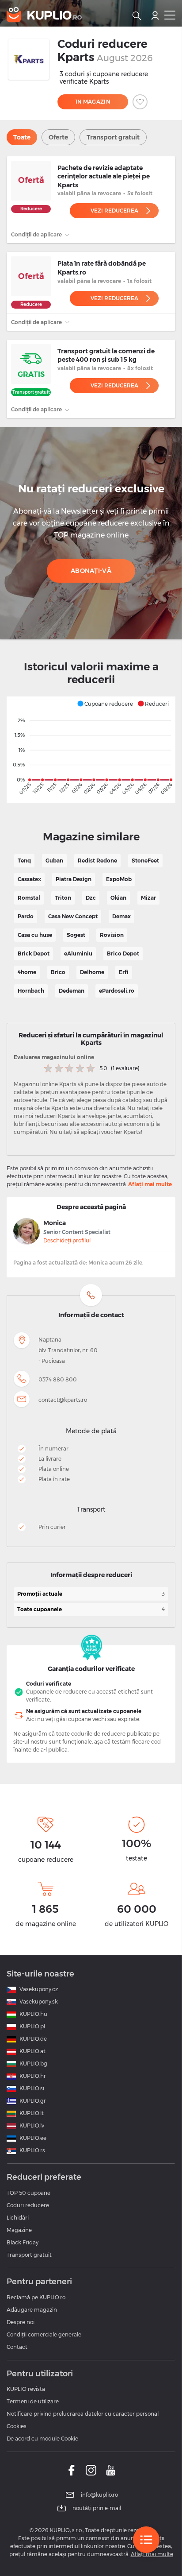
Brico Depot (123, 953)
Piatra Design (74, 879)
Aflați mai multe (150, 1184)
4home (27, 972)
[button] (105, 704)
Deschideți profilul (67, 1240)
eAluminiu (78, 953)
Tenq (24, 861)
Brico (58, 972)
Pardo (26, 916)
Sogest (76, 935)
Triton (63, 898)
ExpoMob (119, 879)
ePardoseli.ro (117, 991)
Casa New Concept (73, 916)
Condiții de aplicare (37, 234)
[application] (91, 750)
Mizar (148, 898)
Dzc (91, 898)
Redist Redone (97, 861)
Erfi (124, 972)
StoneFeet (145, 861)
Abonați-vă (91, 571)
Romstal (29, 898)
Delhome (92, 972)
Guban (54, 861)
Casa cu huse (35, 935)
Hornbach (31, 991)
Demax (121, 916)
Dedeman (72, 991)
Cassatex (29, 879)
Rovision (112, 935)
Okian (118, 898)
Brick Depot (34, 953)
